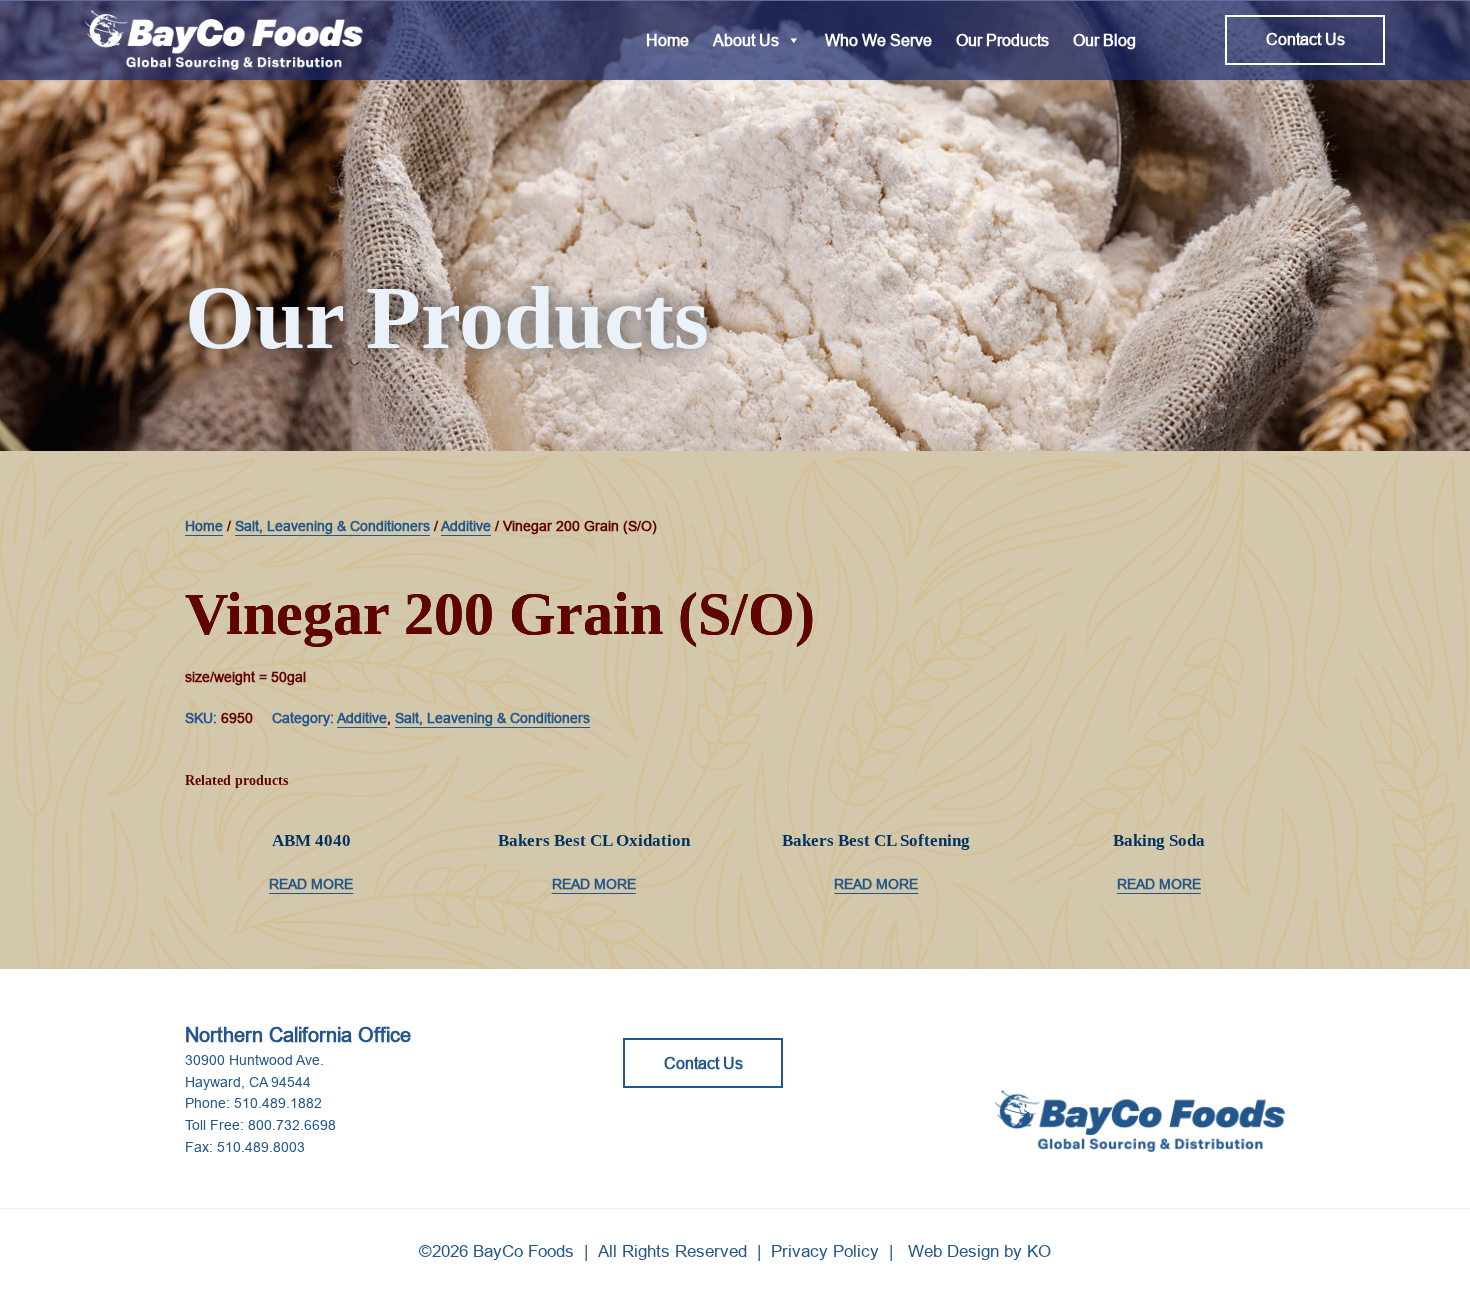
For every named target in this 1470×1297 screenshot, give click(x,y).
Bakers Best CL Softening (876, 840)
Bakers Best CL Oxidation (594, 840)
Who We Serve (878, 40)
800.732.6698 (292, 1125)
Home (667, 40)
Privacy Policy (825, 1251)
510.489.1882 (278, 1103)
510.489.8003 (261, 1147)
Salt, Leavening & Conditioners (332, 526)
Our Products (1002, 40)
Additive (466, 526)
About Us (746, 40)
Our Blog (1104, 40)
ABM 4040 (311, 840)
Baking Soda (1159, 840)
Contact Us (1305, 39)
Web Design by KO (979, 1251)
